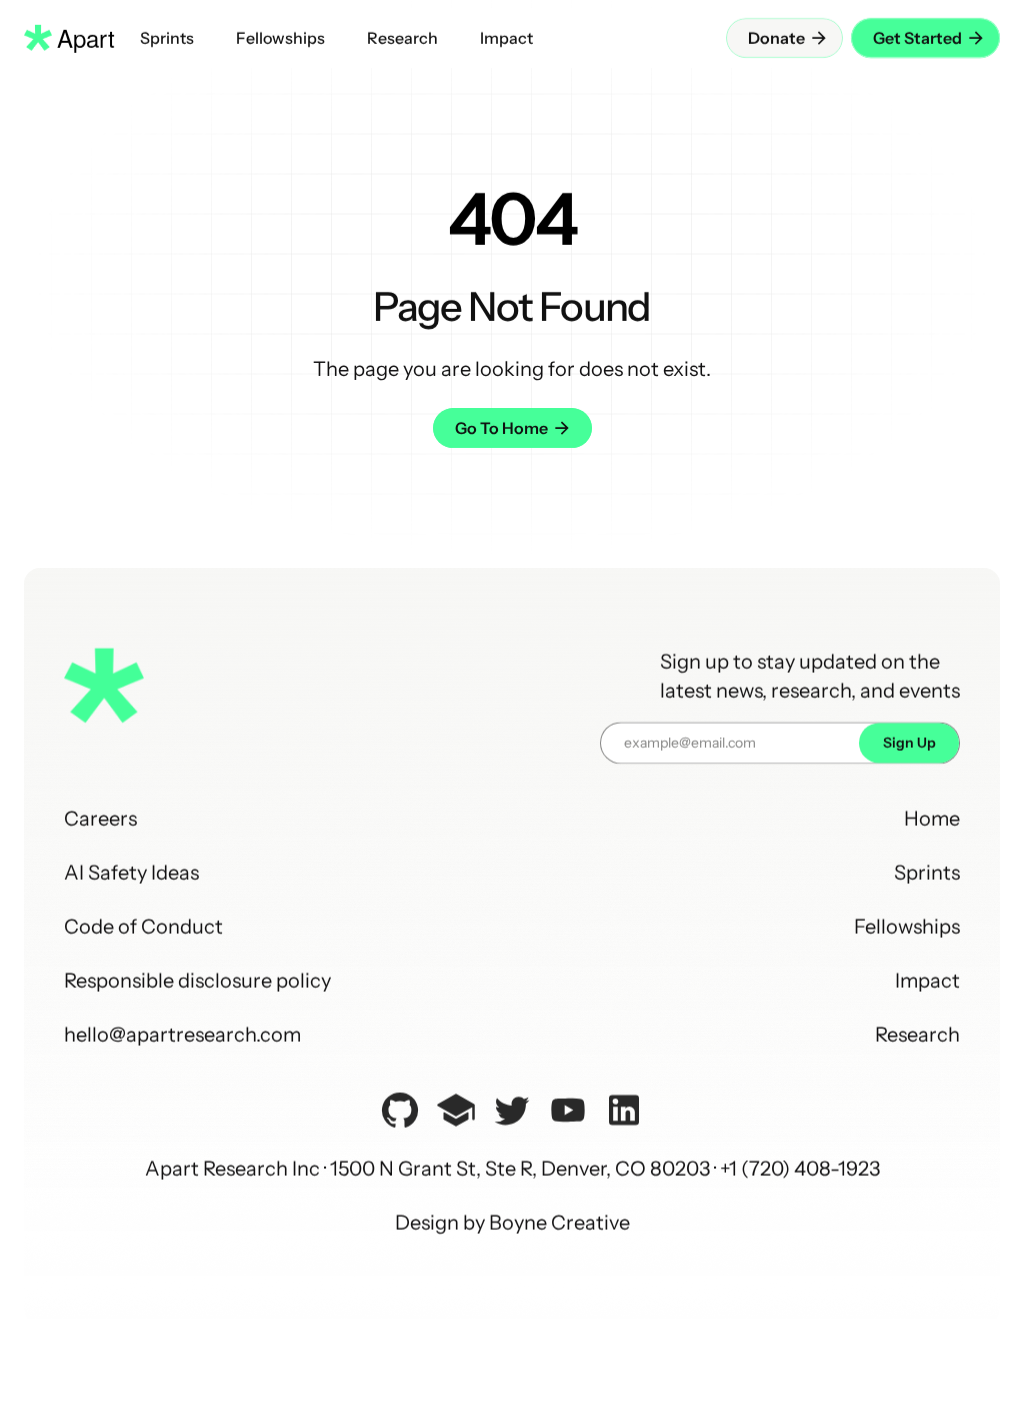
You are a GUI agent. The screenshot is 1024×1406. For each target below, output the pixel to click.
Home (932, 819)
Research (917, 1035)
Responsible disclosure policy (197, 981)
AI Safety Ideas (131, 873)
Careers (100, 819)
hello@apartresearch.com (182, 1035)
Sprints (927, 873)
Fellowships (907, 927)
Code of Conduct (143, 927)
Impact (927, 981)
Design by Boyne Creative (512, 1223)
